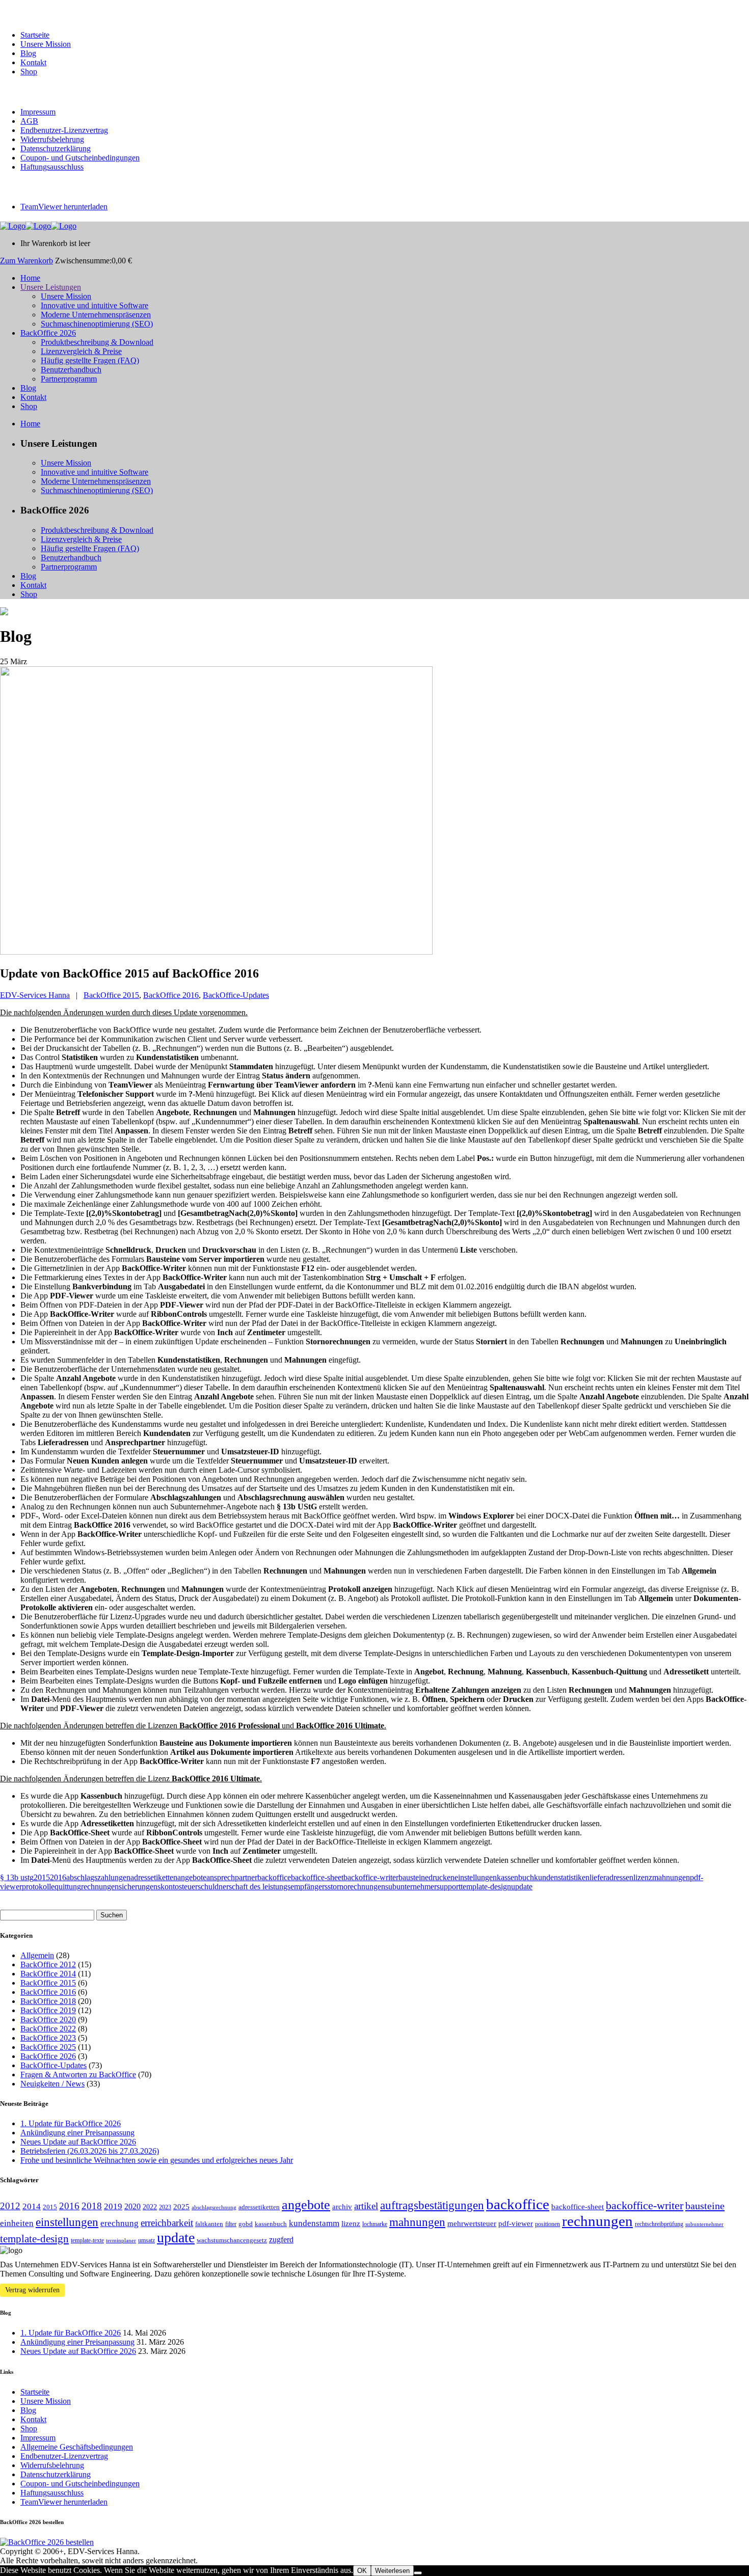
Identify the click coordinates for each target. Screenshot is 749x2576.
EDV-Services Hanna (35, 995)
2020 (132, 2206)
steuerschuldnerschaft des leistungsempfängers (253, 1887)
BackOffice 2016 (171, 995)
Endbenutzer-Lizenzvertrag (64, 130)
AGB (29, 121)
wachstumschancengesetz (232, 2240)
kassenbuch (515, 1877)
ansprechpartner (232, 1877)
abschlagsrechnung (214, 2207)
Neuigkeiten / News (52, 2084)
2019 (113, 2206)
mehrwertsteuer (472, 2224)
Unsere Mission (46, 44)
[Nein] (418, 2573)
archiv (342, 2207)
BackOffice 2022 (48, 2029)
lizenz (643, 1877)
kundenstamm (314, 2223)
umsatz (146, 2240)
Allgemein (37, 1955)
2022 (150, 2207)
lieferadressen (611, 1877)
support (449, 1887)
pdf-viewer (516, 2224)
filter (231, 2224)
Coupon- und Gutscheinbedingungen (80, 158)
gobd (246, 2224)
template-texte (87, 2240)
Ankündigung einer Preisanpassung (77, 2133)
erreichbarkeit (167, 2223)
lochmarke (375, 2224)
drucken (442, 1877)
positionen (547, 2224)
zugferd (281, 2240)
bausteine (413, 1877)
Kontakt (33, 62)
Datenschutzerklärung (56, 148)
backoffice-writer (371, 1877)
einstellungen (476, 1877)
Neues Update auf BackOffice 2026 (78, 2142)
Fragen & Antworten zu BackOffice (78, 2075)
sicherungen (138, 1887)
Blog (28, 53)
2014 (32, 2206)
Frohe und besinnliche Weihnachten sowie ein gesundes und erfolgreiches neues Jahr (157, 2160)
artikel (366, 2206)
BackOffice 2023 (48, 2038)
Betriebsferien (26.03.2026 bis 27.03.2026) (90, 2151)
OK (362, 2571)
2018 (92, 2206)
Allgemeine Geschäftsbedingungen (77, 2447)
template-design (486, 1887)
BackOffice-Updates (236, 995)
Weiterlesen (392, 2571)
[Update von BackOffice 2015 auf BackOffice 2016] (216, 952)
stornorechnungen (356, 1887)
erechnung (119, 2223)
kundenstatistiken (562, 1877)
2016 (58, 1877)
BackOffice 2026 (48, 2056)
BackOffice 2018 (48, 2001)
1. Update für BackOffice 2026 (71, 2123)
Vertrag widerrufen (32, 2290)
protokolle (38, 1887)
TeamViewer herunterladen (64, 207)
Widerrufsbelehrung (52, 139)
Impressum (38, 112)
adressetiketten (154, 1877)
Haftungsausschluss (52, 167)
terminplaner (121, 2241)
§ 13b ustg (17, 1877)
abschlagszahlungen (98, 1877)
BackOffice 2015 (111, 995)
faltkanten (209, 2224)
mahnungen (671, 1877)
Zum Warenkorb (26, 261)
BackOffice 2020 (48, 2019)
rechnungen (100, 1887)
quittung (68, 1887)
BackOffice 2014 (48, 1974)
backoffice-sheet (317, 1877)
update (522, 1887)
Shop (29, 72)
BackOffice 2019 (48, 2010)
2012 (10, 2206)
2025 (181, 2207)
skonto (168, 1887)
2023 (165, 2207)
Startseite (35, 35)
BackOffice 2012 (48, 1964)
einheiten (17, 2223)
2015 (42, 1877)
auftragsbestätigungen (432, 2205)
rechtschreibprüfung (659, 2224)
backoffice (274, 1877)
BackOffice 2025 (48, 2047)
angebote (192, 1877)
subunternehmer (411, 1887)
